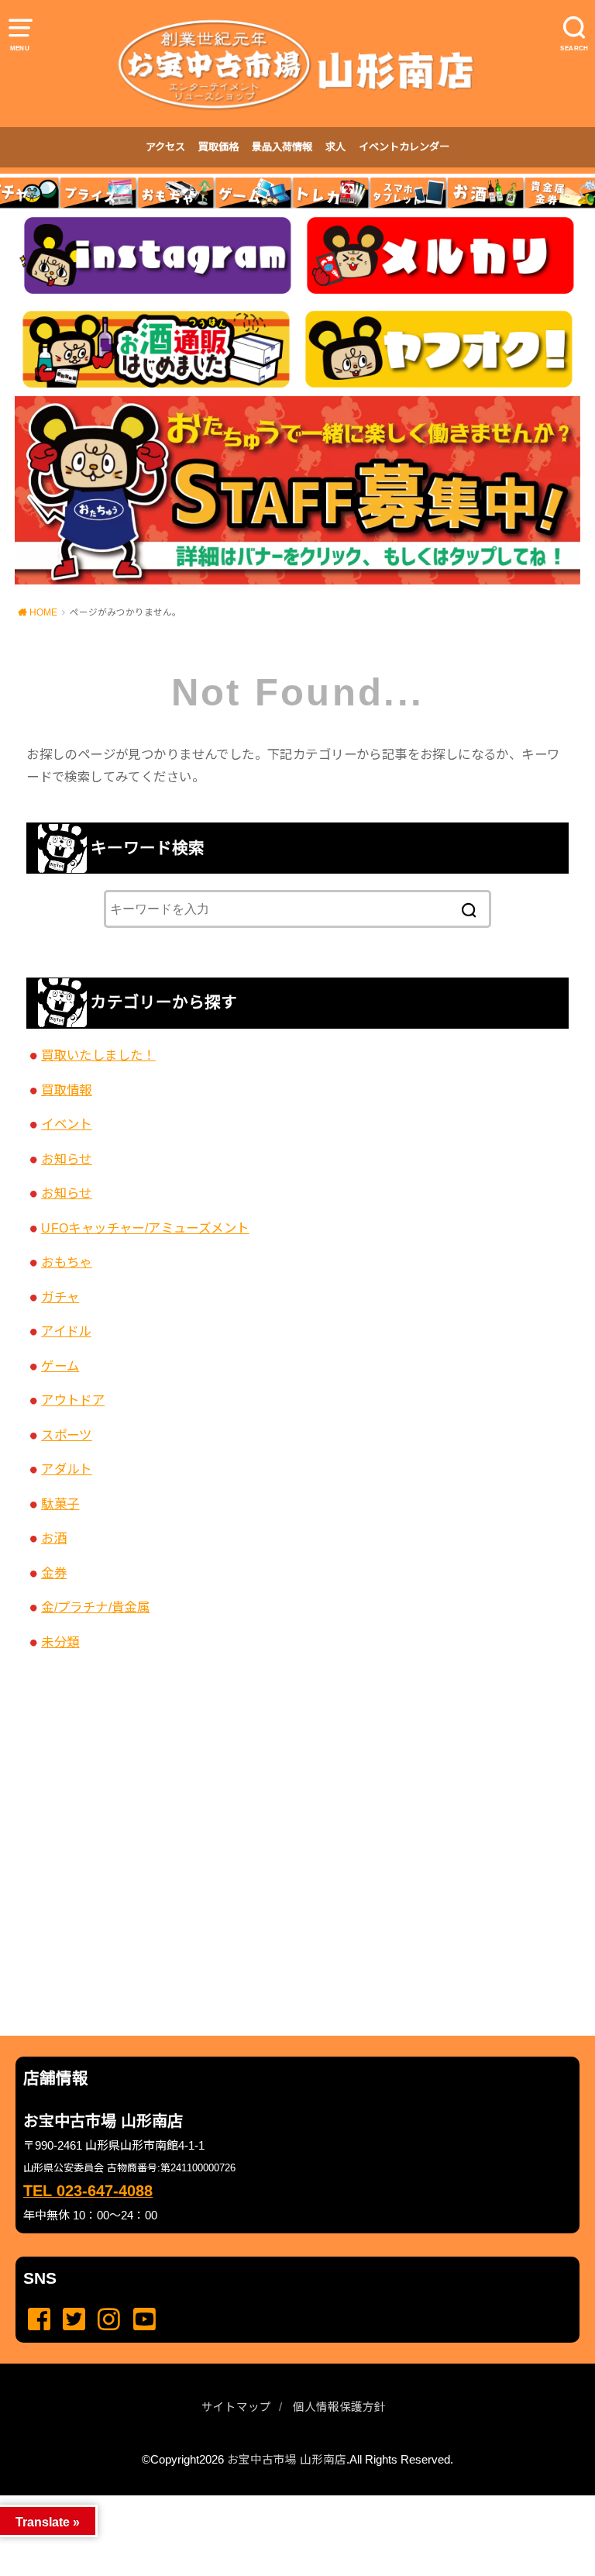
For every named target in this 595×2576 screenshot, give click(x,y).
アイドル (66, 1331)
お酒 (54, 1538)
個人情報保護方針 (339, 2407)
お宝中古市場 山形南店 (287, 2460)
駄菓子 (60, 1504)
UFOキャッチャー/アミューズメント (145, 1228)
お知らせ (67, 1159)
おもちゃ (67, 1262)
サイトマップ (236, 2407)
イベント (67, 1124)
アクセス (165, 147)
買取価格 (218, 147)
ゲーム (60, 1366)
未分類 (60, 1642)
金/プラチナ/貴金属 (95, 1607)
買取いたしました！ (98, 1055)
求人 (335, 147)
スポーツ (67, 1435)
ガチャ (60, 1297)
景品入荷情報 (282, 147)
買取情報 (67, 1090)
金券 (54, 1573)
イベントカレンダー (404, 147)
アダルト (67, 1469)
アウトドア (73, 1400)
